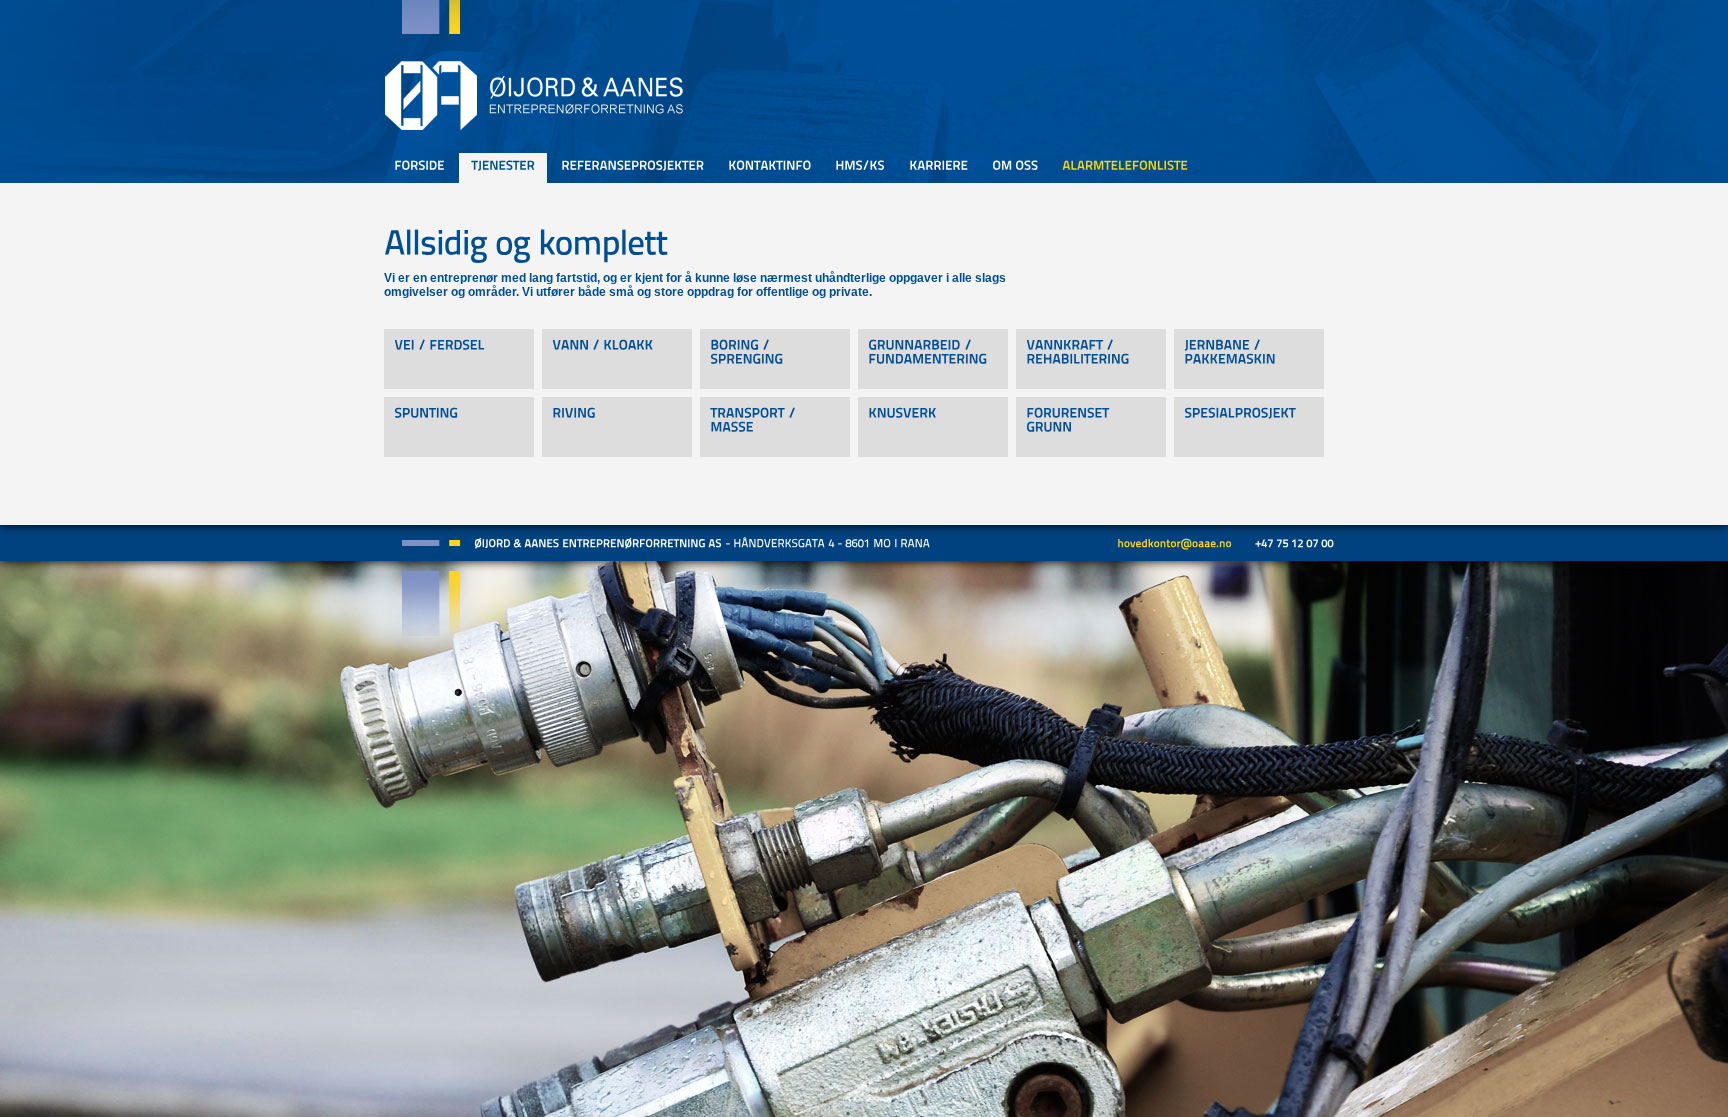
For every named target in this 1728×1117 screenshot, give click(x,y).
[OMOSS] (1015, 168)
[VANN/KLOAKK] (617, 359)
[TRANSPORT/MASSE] (775, 427)
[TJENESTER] (503, 171)
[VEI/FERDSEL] (459, 359)
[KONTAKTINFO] (769, 168)
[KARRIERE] (938, 168)
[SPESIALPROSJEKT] (1249, 427)
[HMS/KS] (860, 168)
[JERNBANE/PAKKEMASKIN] (1249, 359)
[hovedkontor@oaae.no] (1174, 542)
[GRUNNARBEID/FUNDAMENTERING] (933, 359)
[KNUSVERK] (933, 427)
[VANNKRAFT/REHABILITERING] (1091, 359)
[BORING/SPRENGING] (775, 359)
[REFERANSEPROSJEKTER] (632, 168)
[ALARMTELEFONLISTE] (1125, 168)
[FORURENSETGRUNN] (1091, 427)
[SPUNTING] (459, 427)
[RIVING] (617, 427)
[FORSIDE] (419, 168)
